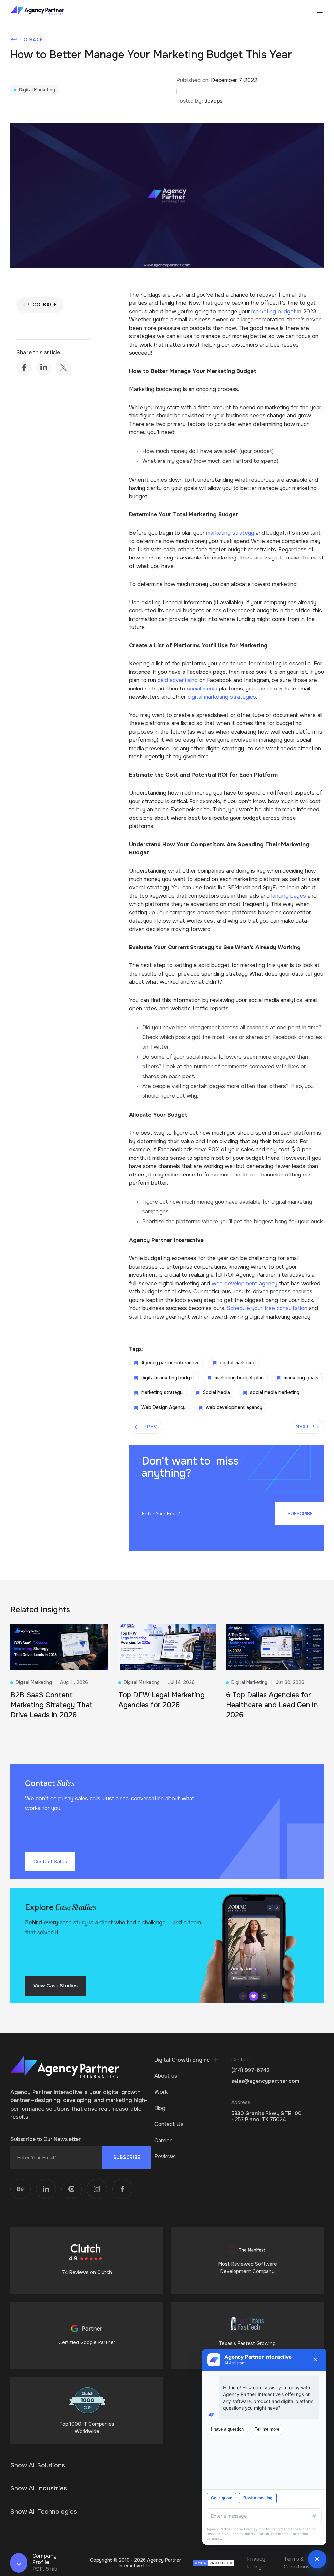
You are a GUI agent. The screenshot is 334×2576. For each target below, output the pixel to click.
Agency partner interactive (170, 1363)
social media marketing (275, 1392)
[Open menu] (320, 10)
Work (161, 2092)
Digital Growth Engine (182, 2060)
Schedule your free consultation (267, 1308)
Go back (32, 40)
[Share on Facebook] (24, 367)
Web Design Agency (163, 1407)
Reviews (165, 2156)
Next (303, 1427)
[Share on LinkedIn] (44, 367)
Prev (150, 1427)
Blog (160, 2108)
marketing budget (274, 311)
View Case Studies (55, 1986)
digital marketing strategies (222, 697)
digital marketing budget (168, 1378)
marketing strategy (230, 533)
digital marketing (238, 1363)
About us (166, 2076)
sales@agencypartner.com (265, 2081)
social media (202, 689)
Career (163, 2140)
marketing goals (301, 1378)
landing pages (289, 896)
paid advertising (178, 680)
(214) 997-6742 (250, 2070)
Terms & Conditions (297, 2563)
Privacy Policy (256, 2563)
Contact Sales (50, 1862)
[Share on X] (63, 367)
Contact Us (169, 2124)
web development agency (244, 1283)
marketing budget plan (239, 1378)
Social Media (216, 1392)
